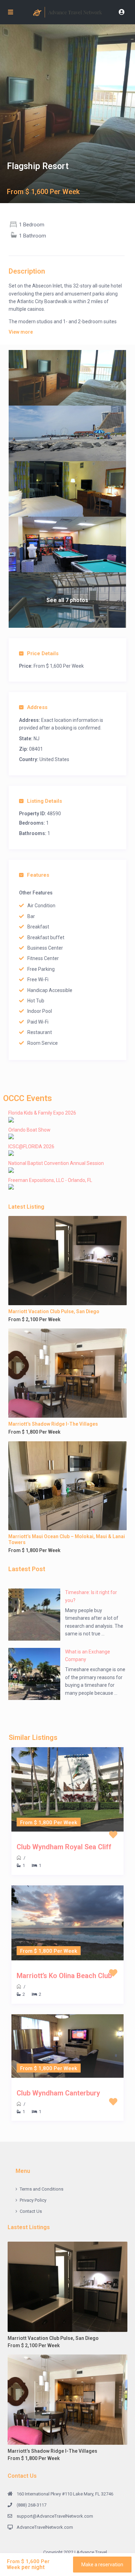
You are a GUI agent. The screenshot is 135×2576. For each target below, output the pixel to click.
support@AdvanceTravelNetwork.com (55, 2516)
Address (37, 707)
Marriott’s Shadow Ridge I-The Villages (53, 1424)
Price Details (43, 653)
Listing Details (44, 801)
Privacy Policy (33, 2200)
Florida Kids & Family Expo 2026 (42, 1113)
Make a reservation (102, 2565)
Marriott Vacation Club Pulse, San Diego (54, 1311)
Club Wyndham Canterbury (58, 2093)
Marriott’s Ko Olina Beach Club (64, 1976)
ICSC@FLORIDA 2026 (31, 1147)
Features (38, 875)
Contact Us (31, 2211)
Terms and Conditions (42, 2189)
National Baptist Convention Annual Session (56, 1163)
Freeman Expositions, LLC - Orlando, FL (50, 1180)
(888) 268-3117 (31, 2505)
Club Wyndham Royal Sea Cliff (64, 1847)
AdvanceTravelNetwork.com (45, 2527)
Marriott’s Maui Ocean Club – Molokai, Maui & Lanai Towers (67, 1539)
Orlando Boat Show (29, 1130)
